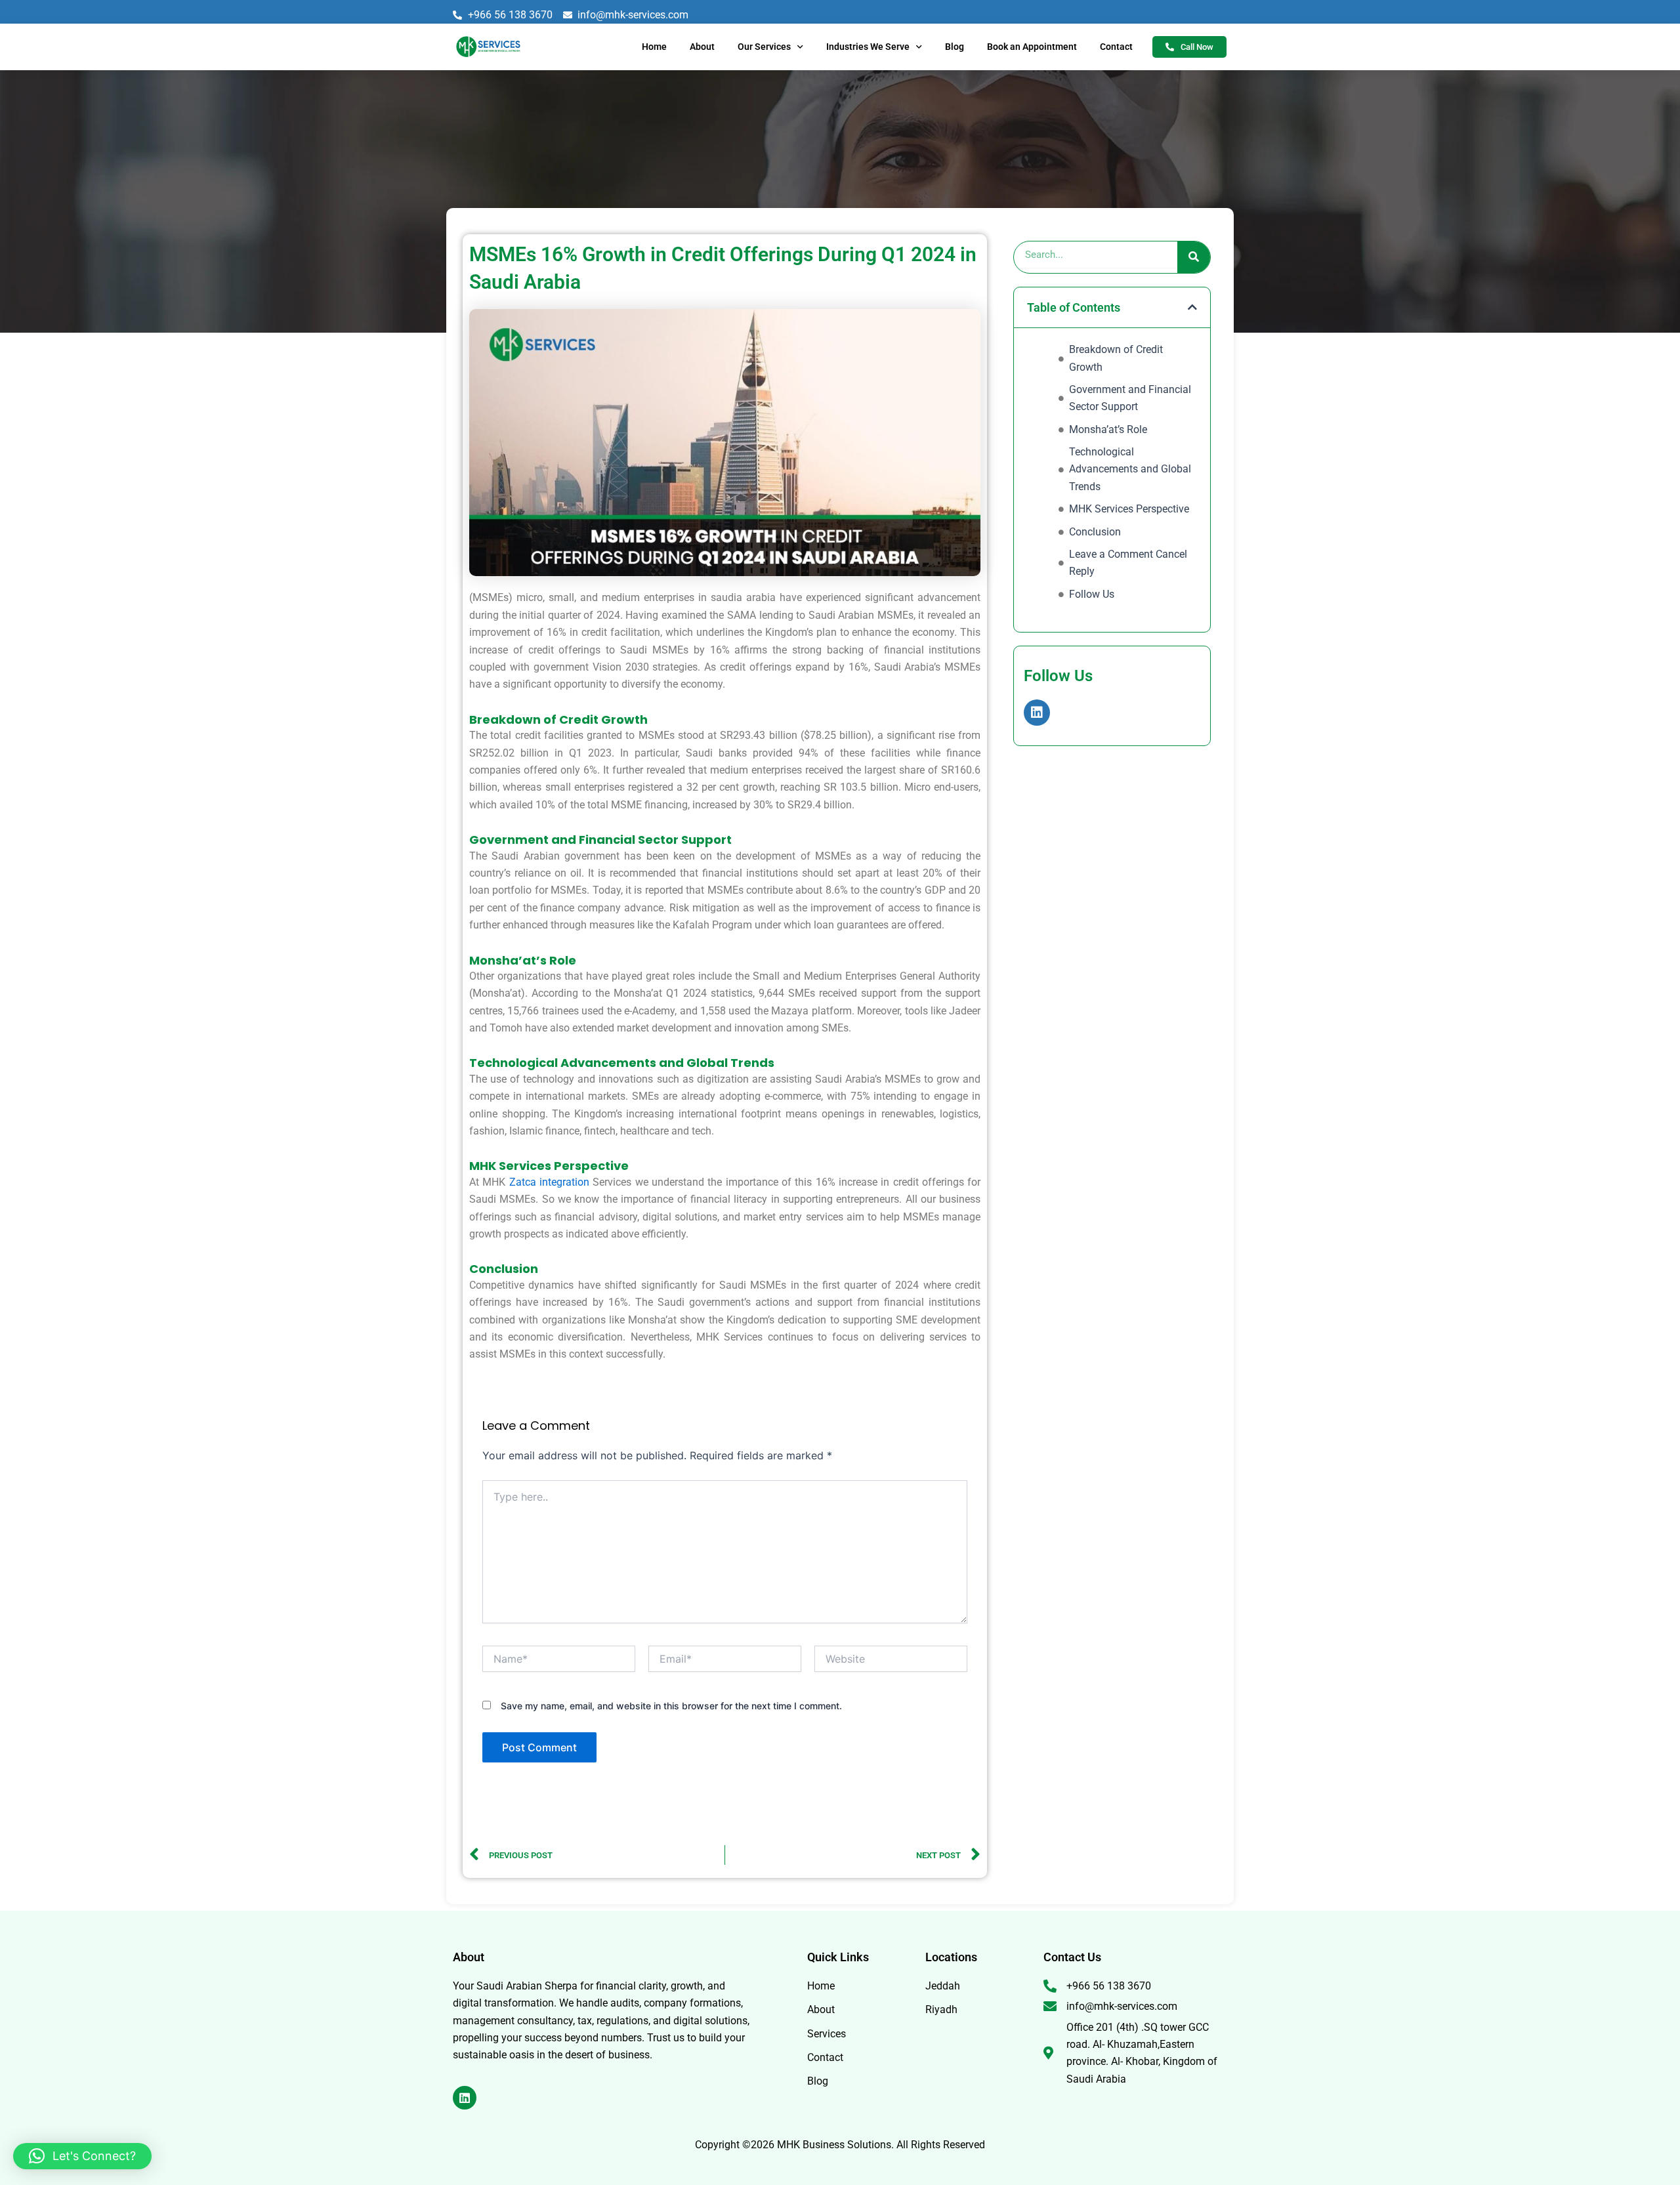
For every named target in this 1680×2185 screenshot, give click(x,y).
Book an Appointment (1032, 47)
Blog (955, 47)
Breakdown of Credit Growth (1116, 358)
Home (654, 47)
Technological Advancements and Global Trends (1130, 469)
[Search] (1194, 257)
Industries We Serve (868, 47)
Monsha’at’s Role (1108, 429)
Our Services (764, 47)
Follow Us (1092, 594)
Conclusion (1095, 532)
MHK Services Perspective (1129, 509)
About (702, 47)
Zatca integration (549, 1182)
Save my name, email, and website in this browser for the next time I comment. (671, 1706)
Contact (1116, 47)
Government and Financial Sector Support (1130, 398)
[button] (1192, 307)
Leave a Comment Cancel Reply (1128, 563)
